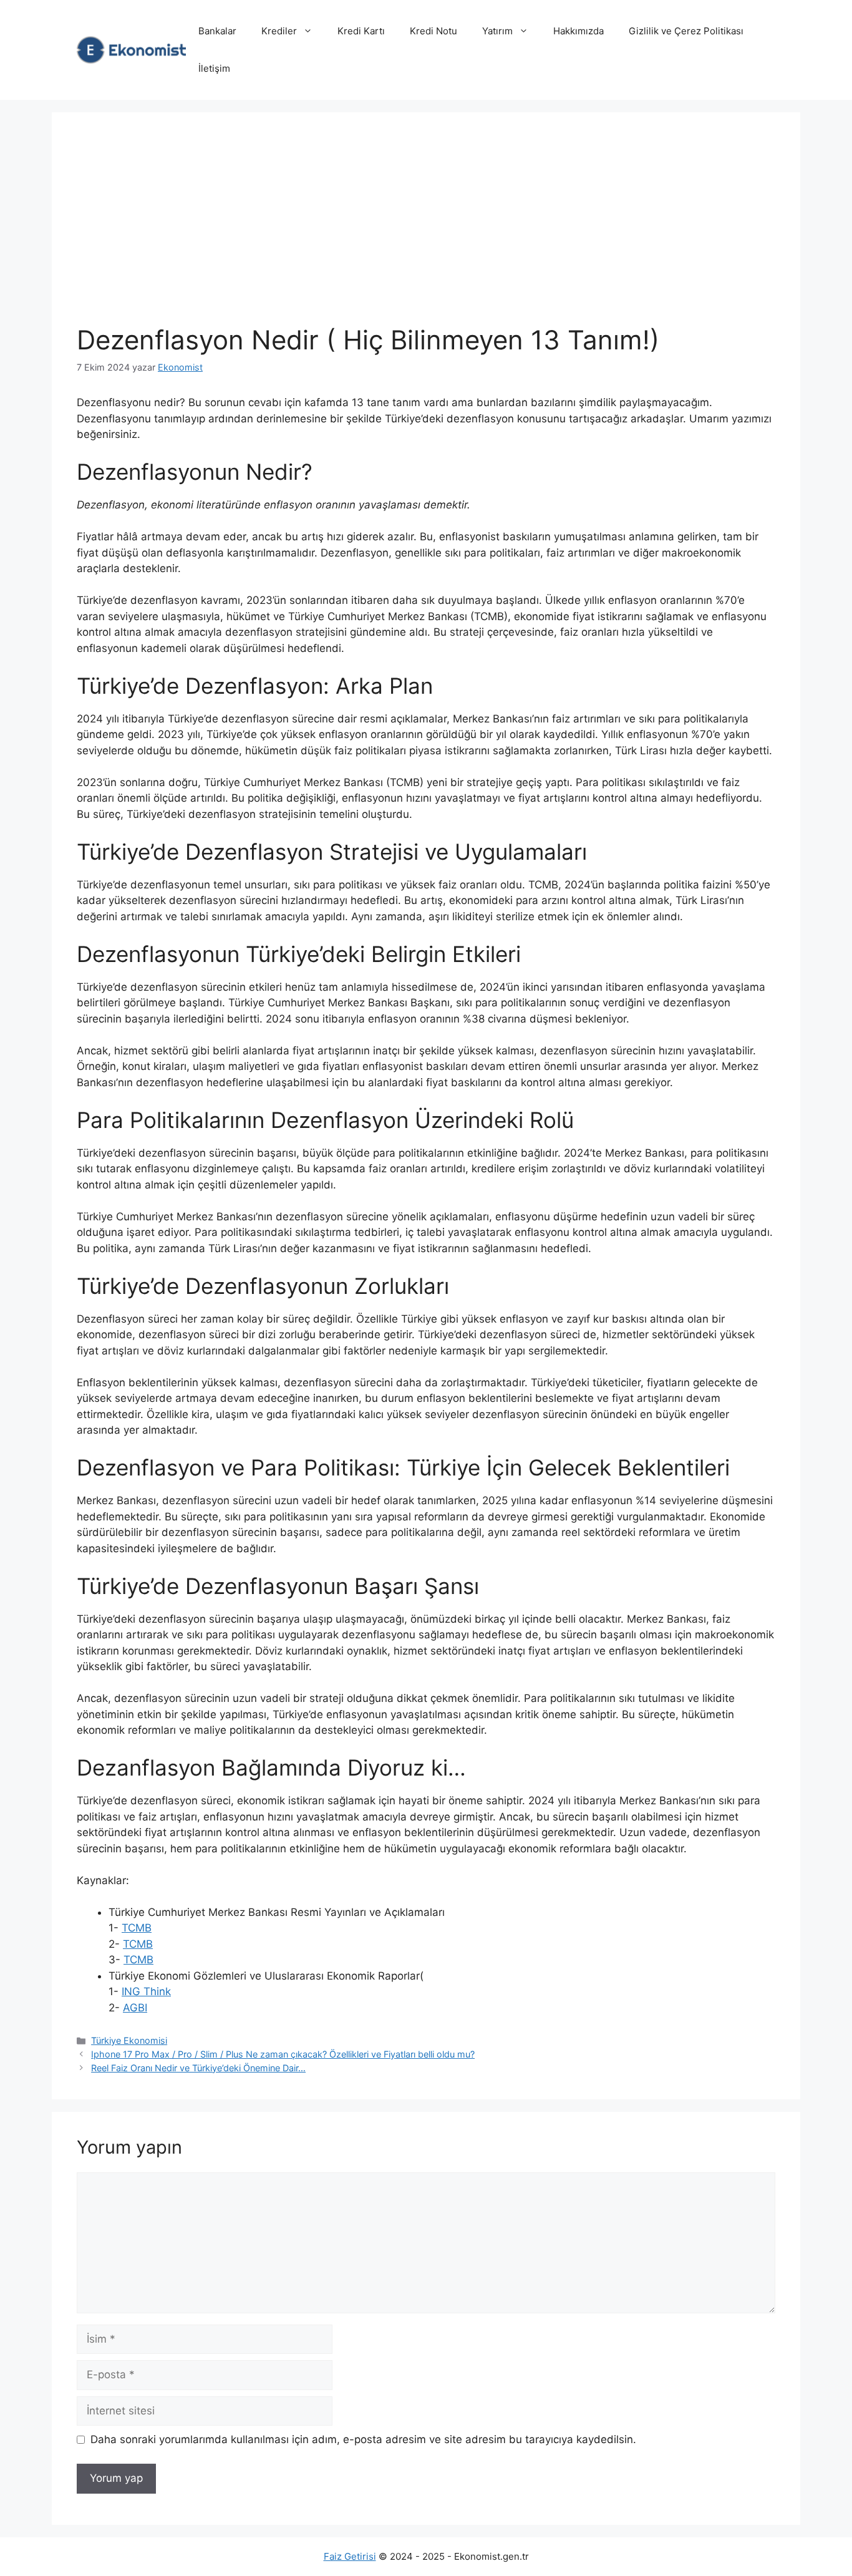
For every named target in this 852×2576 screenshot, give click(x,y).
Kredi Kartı (361, 31)
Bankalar (217, 31)
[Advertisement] (426, 231)
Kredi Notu (433, 31)
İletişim (214, 68)
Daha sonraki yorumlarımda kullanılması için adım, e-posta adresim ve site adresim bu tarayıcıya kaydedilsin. (363, 2439)
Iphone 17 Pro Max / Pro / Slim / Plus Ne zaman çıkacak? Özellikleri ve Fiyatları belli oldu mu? (283, 2054)
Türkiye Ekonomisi (129, 2040)
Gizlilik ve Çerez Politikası (686, 31)
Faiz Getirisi (350, 2556)
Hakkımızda (578, 31)
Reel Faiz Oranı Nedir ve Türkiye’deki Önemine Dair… (198, 2068)
